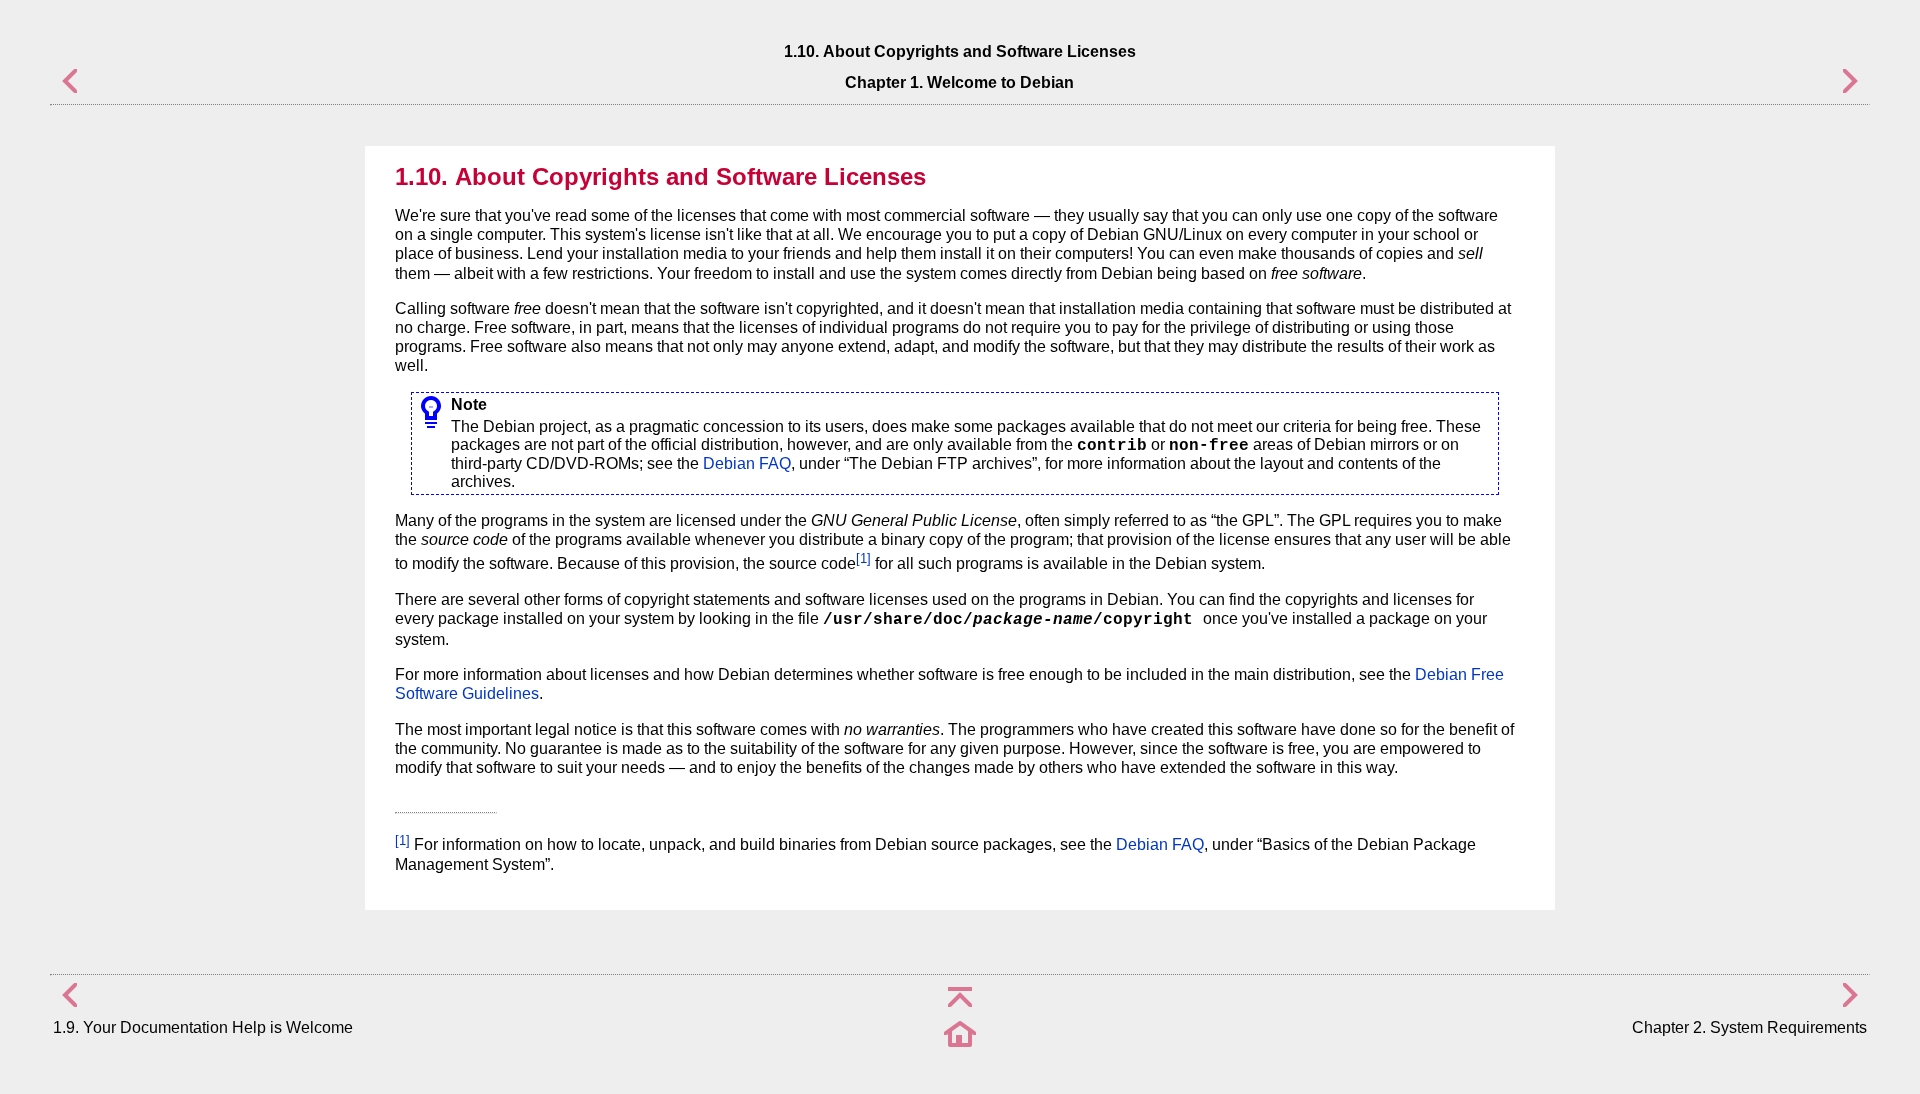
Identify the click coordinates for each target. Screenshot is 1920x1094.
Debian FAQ (747, 463)
